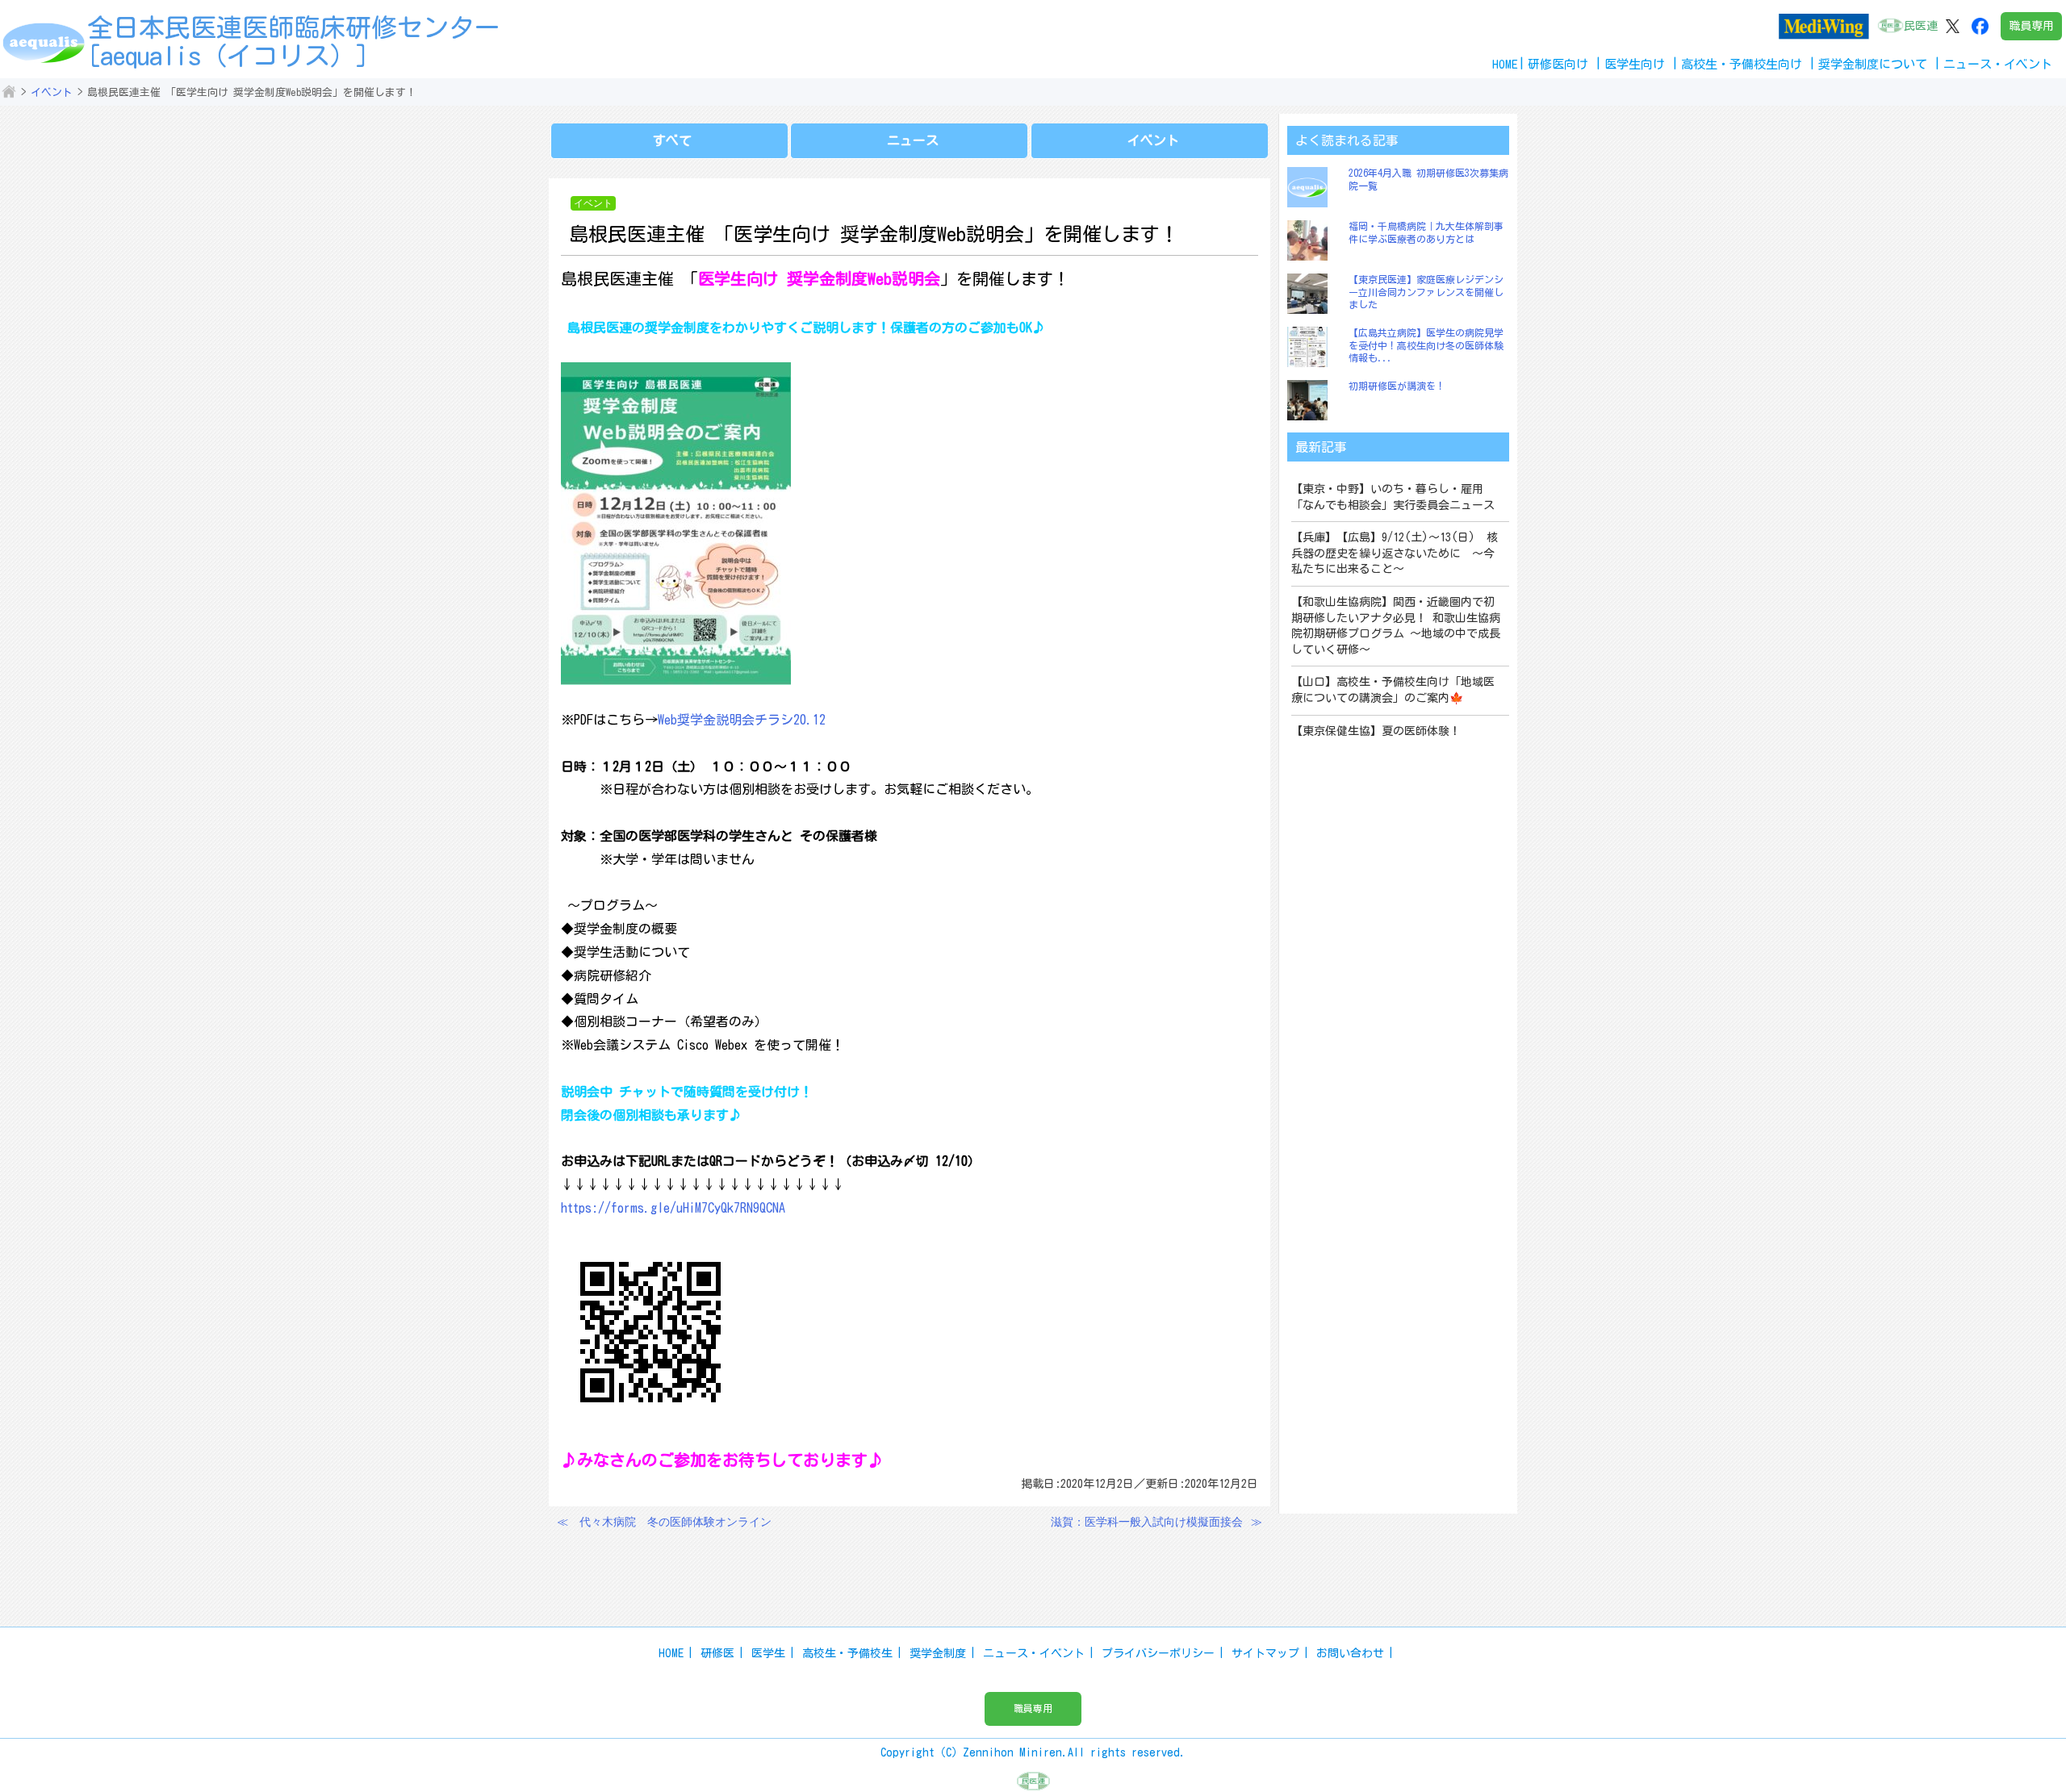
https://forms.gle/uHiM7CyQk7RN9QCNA (673, 1208)
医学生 (768, 1653)
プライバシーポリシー (1158, 1653)
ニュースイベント (1998, 64)
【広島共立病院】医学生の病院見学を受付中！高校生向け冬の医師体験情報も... (1426, 345)
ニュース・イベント (1034, 1653)
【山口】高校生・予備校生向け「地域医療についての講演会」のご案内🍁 (1393, 690)
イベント (52, 92)
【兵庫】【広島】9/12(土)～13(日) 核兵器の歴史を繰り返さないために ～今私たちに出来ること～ (1395, 553)
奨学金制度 (938, 1653)
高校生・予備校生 (847, 1653)
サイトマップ (1265, 1653)
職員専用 (2031, 26)
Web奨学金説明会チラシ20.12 (742, 720)
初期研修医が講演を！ (1397, 386)
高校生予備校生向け (1742, 64)
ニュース (913, 140)
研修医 (717, 1653)
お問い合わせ (1350, 1653)
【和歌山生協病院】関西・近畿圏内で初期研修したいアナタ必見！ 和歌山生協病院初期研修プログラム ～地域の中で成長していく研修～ (1396, 626)
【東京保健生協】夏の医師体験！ (1376, 731)
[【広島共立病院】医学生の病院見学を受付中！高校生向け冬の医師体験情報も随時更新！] (1311, 347)
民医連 (1921, 26)
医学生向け (1635, 64)
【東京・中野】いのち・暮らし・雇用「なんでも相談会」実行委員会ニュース (1393, 497)
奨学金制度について (1873, 64)
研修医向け (1558, 64)
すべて (672, 140)
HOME (1505, 64)
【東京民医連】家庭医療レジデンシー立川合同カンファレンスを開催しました (1426, 292)
